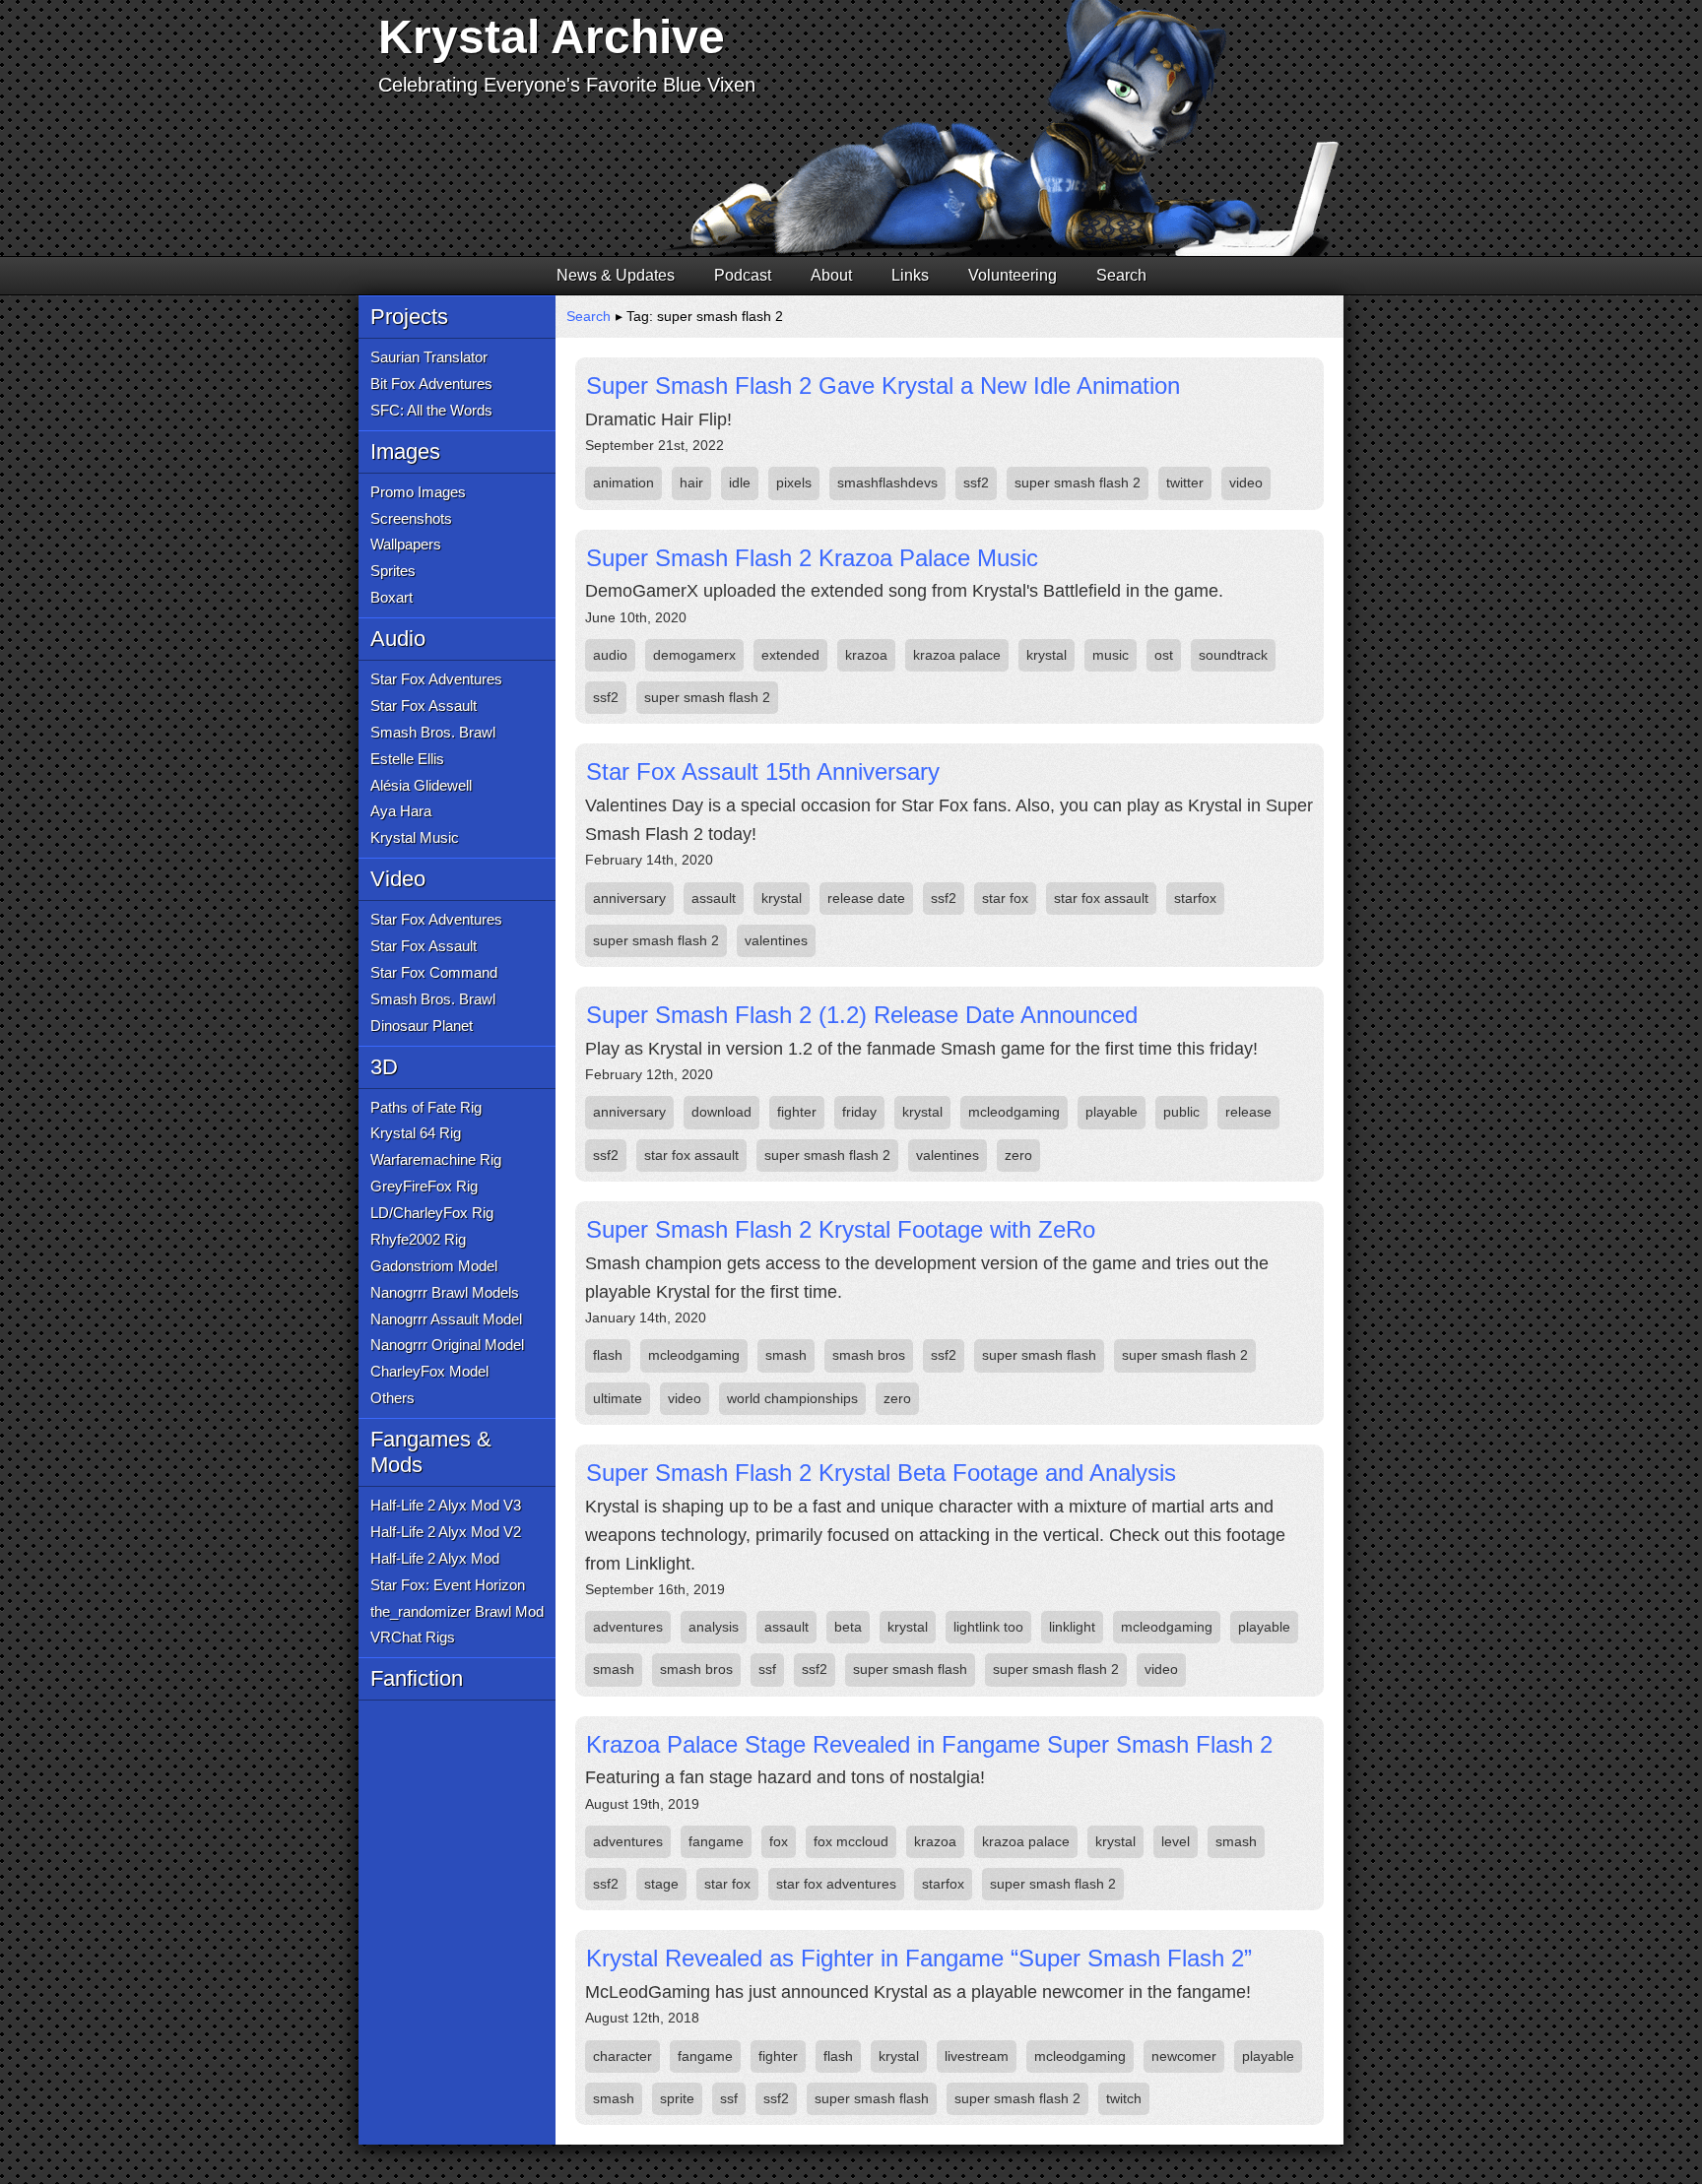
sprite (677, 2098)
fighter (797, 1112)
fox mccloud (851, 1841)
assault (714, 898)
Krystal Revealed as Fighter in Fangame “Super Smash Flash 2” (919, 1958)
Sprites (393, 571)
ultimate (618, 1398)
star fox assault (1101, 898)
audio (610, 655)
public (1181, 1112)
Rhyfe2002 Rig (418, 1239)
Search (1121, 275)
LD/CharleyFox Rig (432, 1213)
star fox (1005, 898)
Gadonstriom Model (434, 1266)
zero (1018, 1155)
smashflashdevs (887, 482)
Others (393, 1398)
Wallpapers (406, 544)
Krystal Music (415, 837)
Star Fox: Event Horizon (448, 1585)
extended (790, 655)
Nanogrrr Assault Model (446, 1319)
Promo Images (418, 492)
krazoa (866, 655)
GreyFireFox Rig (424, 1186)
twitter (1185, 482)
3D (384, 1067)
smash (786, 1355)
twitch (1124, 2098)
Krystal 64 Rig (416, 1133)
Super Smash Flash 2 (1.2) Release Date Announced (862, 1015)
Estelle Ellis (407, 759)
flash (608, 1355)
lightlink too (988, 1627)
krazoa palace (957, 655)
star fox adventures (836, 1884)
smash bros (869, 1355)
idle (740, 482)
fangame (716, 1841)
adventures (628, 1627)
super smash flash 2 (1078, 482)
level (1176, 1841)
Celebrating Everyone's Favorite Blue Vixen (567, 85)
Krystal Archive (552, 37)
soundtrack (1233, 655)
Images (405, 451)
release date (866, 898)
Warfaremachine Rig (436, 1159)
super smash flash (1039, 1355)
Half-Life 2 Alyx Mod (435, 1558)
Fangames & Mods (431, 1452)
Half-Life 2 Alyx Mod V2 (446, 1532)
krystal (1047, 655)
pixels (794, 482)
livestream (977, 2056)
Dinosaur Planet (422, 1026)
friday (859, 1112)
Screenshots (411, 518)
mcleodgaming (1014, 1112)
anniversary (629, 898)
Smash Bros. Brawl (433, 732)
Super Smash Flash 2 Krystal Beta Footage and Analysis (881, 1473)
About (831, 275)
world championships (792, 1398)
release (1248, 1112)
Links (910, 275)
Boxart (392, 597)
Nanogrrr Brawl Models (445, 1292)
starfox (1195, 898)
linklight (1072, 1627)
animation (623, 482)
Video (398, 879)
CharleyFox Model (429, 1371)
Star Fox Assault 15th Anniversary (763, 771)
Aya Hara (401, 811)
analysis (714, 1627)
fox (779, 1841)
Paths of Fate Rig (426, 1107)
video (1246, 482)
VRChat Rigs (413, 1637)
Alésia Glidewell (421, 785)
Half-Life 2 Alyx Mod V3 (446, 1505)
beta (848, 1627)
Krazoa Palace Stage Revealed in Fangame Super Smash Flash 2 (929, 1744)
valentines (776, 940)
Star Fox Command (434, 972)
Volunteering (1013, 275)
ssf (767, 1669)
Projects (409, 317)
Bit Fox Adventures (431, 384)
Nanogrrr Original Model (447, 1345)
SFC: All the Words (431, 410)
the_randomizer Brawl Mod (457, 1611)
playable (1112, 1112)
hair (691, 482)
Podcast (743, 275)
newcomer (1184, 2056)
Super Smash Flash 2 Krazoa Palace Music (812, 558)
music (1111, 655)
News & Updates (616, 275)
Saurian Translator (429, 357)
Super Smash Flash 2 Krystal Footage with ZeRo (841, 1229)
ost (1164, 655)
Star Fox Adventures (436, 679)
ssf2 (976, 482)
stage (661, 1884)
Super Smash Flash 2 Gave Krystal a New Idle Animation (883, 385)
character (622, 2056)
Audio (398, 639)
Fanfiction (417, 1678)
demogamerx (694, 655)
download (721, 1112)
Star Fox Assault (424, 706)
